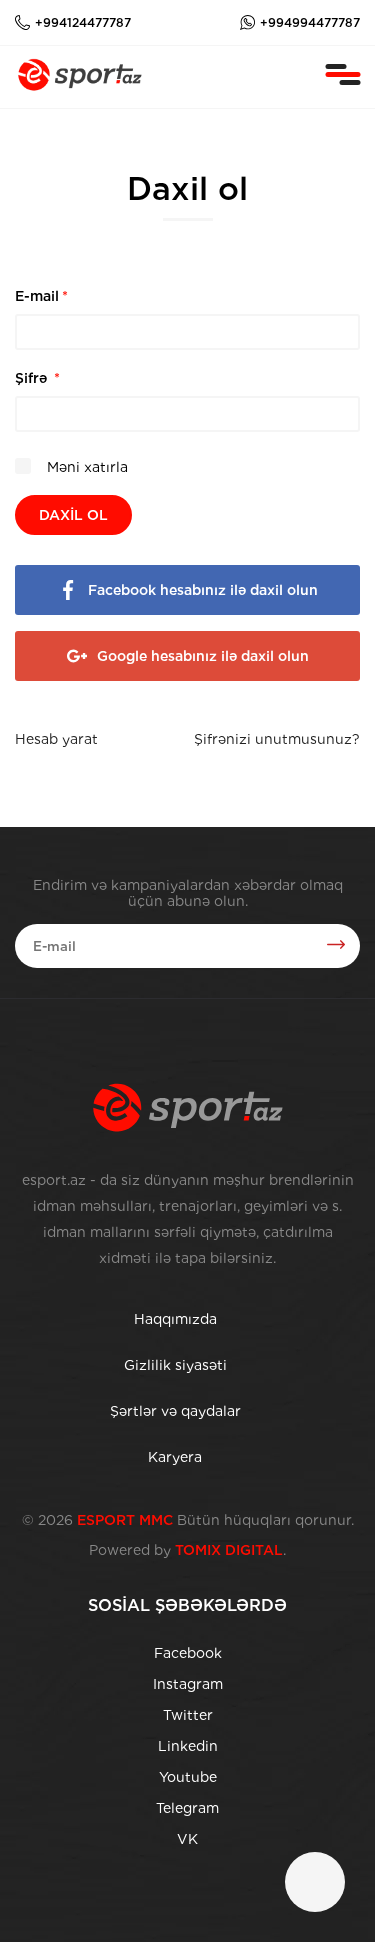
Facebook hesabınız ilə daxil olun (203, 590)
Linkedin (188, 1746)
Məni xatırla (85, 467)
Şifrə (37, 378)
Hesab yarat (56, 739)
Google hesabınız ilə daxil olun (203, 656)
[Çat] (315, 1882)
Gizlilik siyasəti (175, 1365)
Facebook (188, 1653)
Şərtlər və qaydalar (175, 1411)
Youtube (188, 1777)
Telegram (187, 1808)
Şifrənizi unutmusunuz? (277, 739)
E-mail (41, 296)
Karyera (175, 1457)
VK (187, 1839)
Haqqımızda (175, 1319)
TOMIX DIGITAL (229, 1550)
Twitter (188, 1715)
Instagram (188, 1684)
